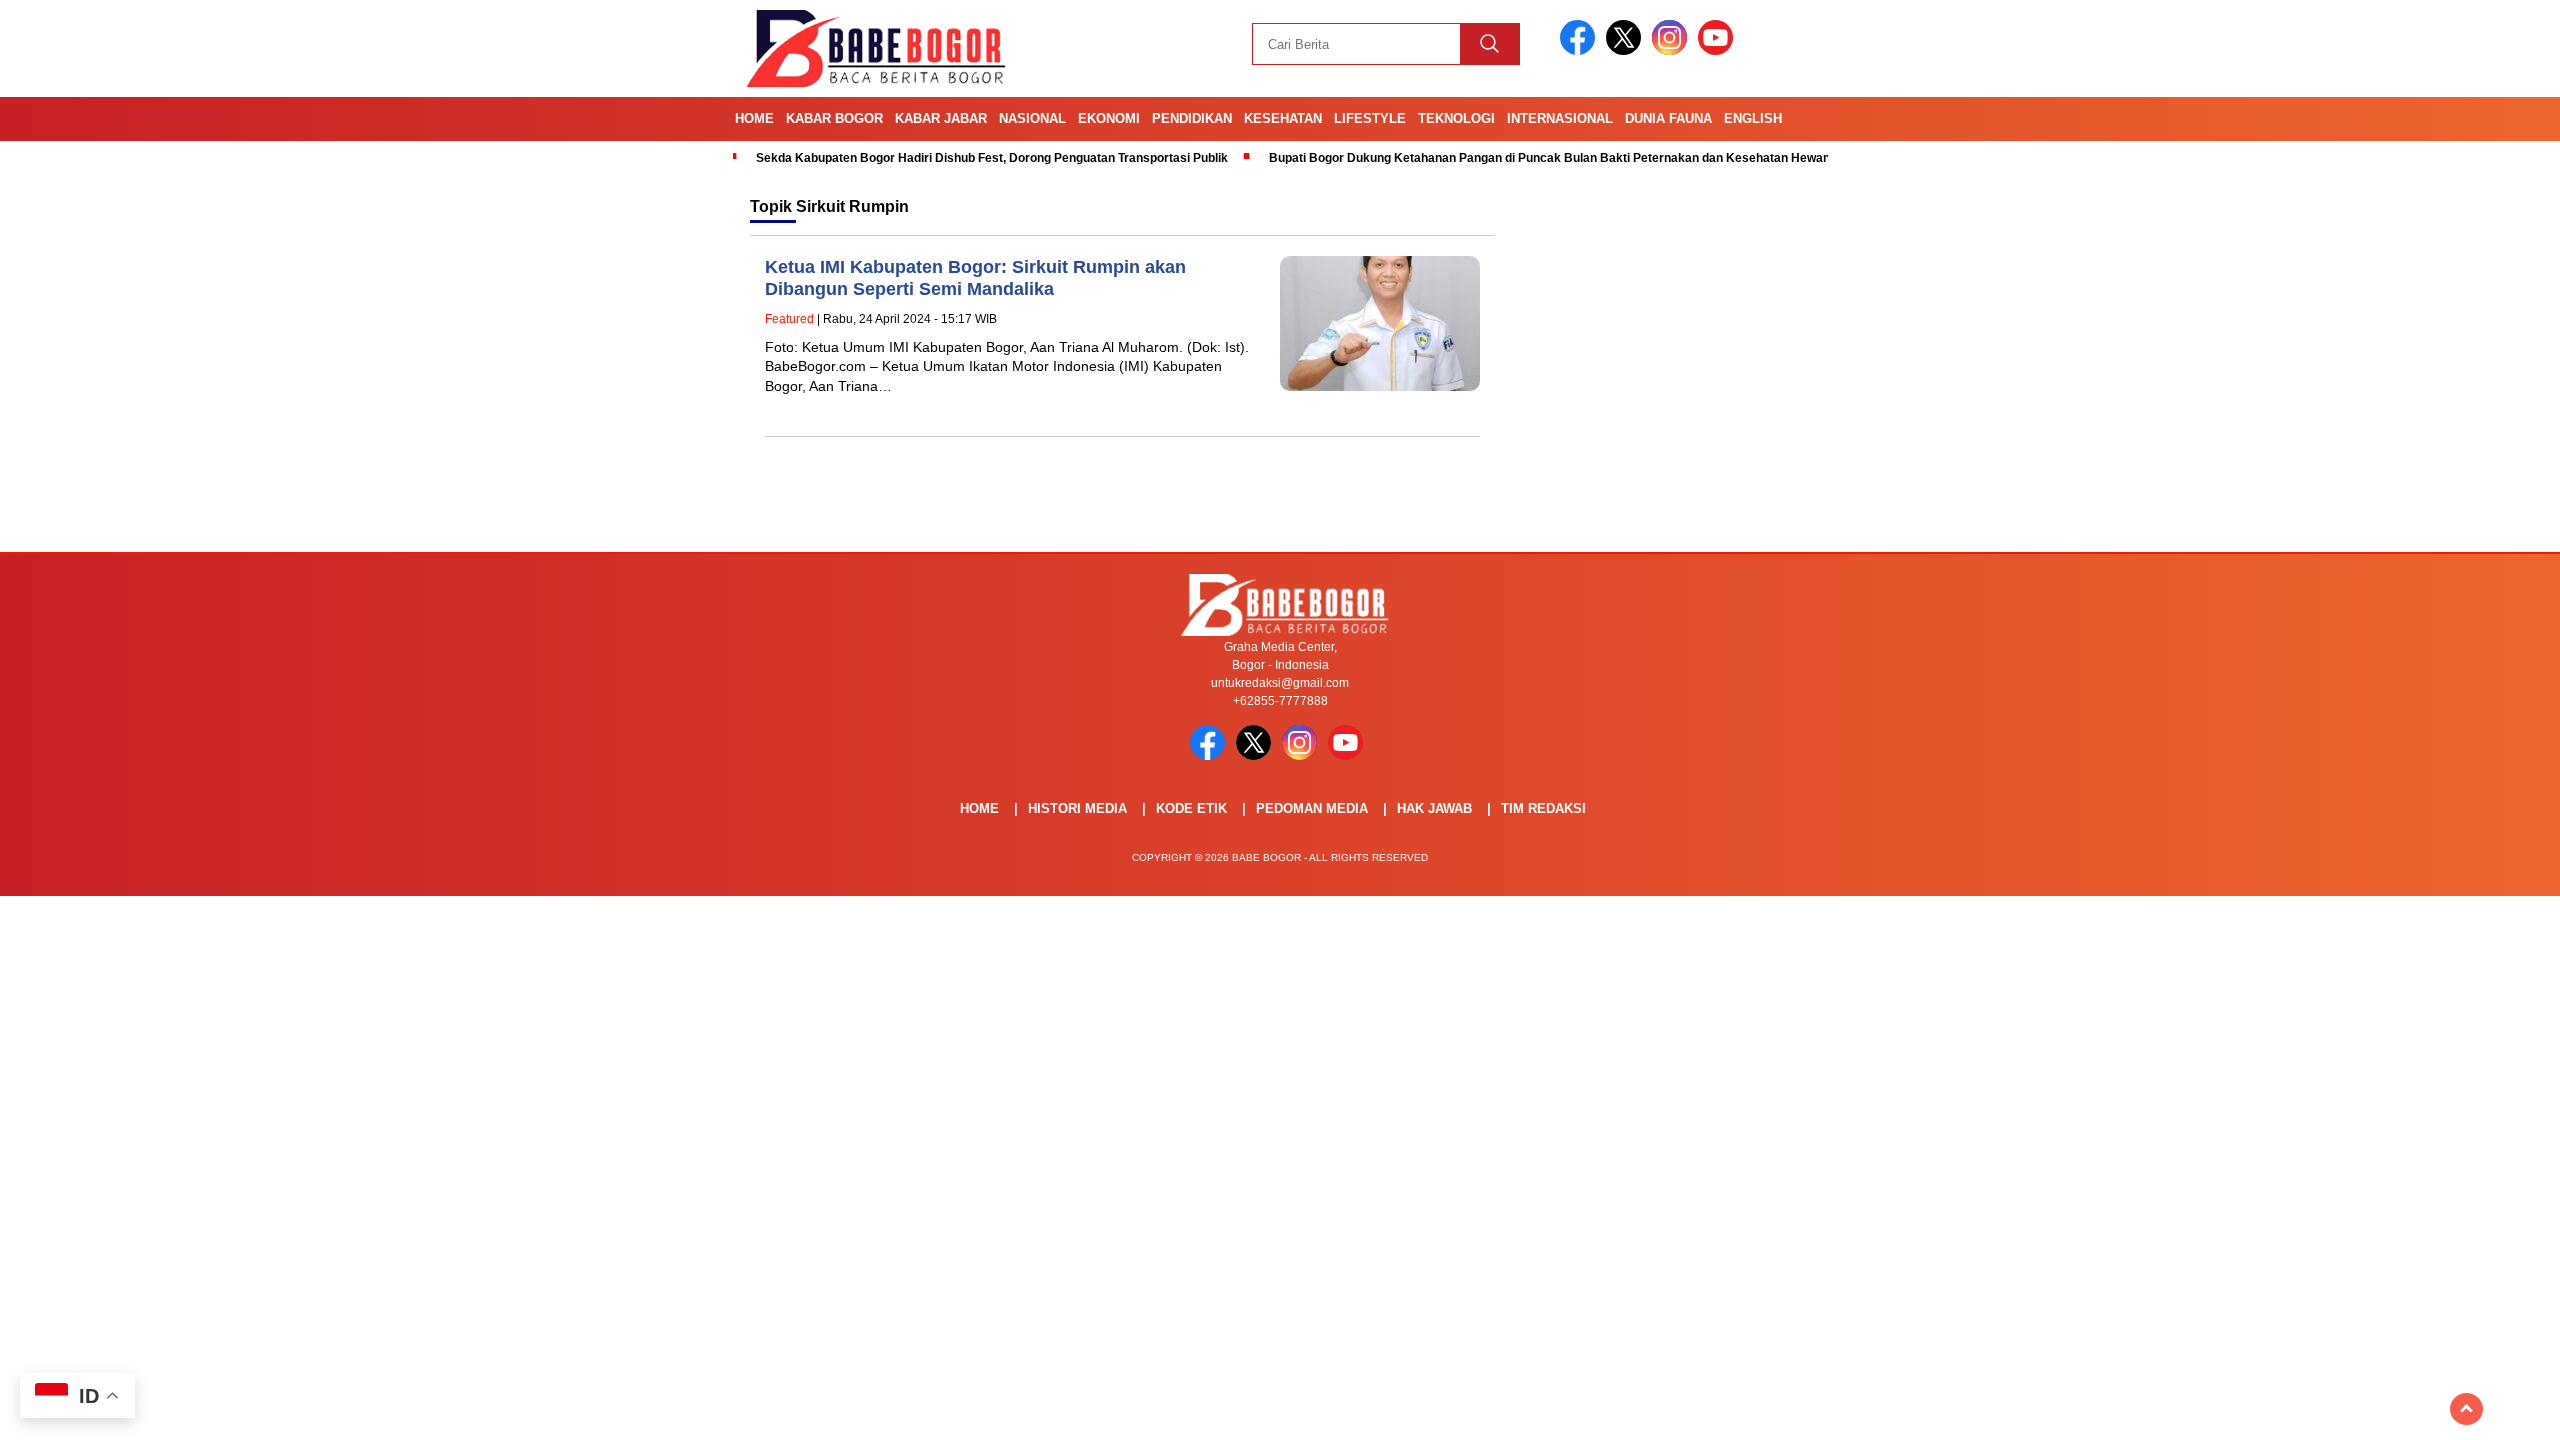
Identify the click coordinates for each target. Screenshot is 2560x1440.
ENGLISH (1753, 118)
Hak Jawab (1434, 808)
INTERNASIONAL (1560, 118)
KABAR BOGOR (834, 118)
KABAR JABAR (941, 118)
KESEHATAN (1283, 118)
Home (754, 118)
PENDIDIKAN (1192, 118)
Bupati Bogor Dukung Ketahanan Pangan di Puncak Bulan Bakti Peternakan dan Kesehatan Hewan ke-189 (1570, 158)
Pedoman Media (1312, 808)
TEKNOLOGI (1456, 118)
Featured (789, 319)
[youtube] (1719, 50)
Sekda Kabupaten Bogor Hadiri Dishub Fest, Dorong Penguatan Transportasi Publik (992, 158)
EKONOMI (1109, 118)
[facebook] (1581, 50)
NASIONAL (1032, 118)
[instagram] (1673, 50)
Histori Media (1077, 808)
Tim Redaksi (1543, 808)
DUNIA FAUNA (1668, 118)
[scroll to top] (2466, 1409)
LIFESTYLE (1370, 118)
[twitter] (1627, 50)
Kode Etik (1191, 808)
